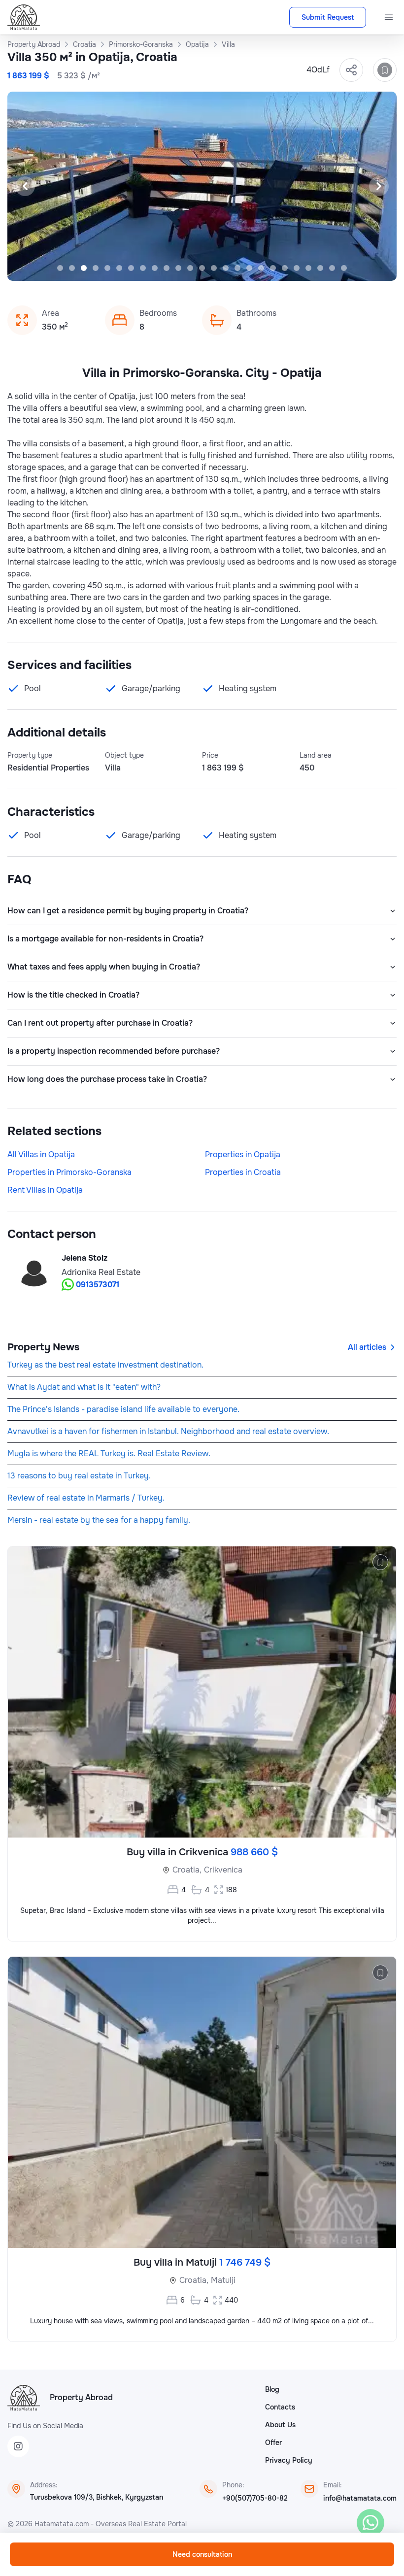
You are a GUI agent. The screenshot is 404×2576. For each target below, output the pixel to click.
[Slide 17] (249, 268)
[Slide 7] (131, 268)
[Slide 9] (155, 268)
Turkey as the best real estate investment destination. (105, 1365)
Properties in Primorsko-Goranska (69, 1172)
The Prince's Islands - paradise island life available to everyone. (123, 1409)
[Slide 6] (119, 268)
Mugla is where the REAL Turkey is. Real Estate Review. (109, 1454)
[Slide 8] (143, 268)
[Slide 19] (273, 268)
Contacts (280, 2407)
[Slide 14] (214, 268)
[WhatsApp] (370, 2523)
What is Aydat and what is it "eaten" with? (84, 1387)
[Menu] (389, 17)
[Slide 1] (60, 268)
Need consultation (202, 2554)
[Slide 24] (332, 268)
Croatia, (187, 1870)
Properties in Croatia (243, 1172)
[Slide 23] (320, 268)
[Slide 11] (178, 268)
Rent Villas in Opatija (45, 1190)
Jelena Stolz (84, 1258)
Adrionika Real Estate (101, 1272)
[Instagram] (18, 2446)
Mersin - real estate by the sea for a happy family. (99, 1520)
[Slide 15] (226, 268)
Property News (43, 1347)
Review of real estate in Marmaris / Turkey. (86, 1498)
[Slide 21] (297, 268)
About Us (280, 2425)
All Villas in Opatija (41, 1154)
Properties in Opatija (243, 1154)
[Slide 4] (96, 268)
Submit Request (328, 17)
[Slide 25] (344, 268)
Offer (273, 2442)
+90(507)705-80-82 (255, 2498)
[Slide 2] (72, 268)
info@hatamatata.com (360, 2498)
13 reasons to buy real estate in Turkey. (79, 1476)
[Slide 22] (308, 268)
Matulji (223, 2280)
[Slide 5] (107, 268)
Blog (272, 2389)
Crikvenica (223, 1870)
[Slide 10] (167, 268)
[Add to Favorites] (385, 70)
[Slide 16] (237, 268)
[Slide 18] (261, 268)
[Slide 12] (190, 268)
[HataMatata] (24, 2398)
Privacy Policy (289, 2460)
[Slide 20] (285, 268)
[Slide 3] (84, 268)
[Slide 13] (202, 268)
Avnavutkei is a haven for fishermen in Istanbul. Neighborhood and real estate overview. (168, 1431)
